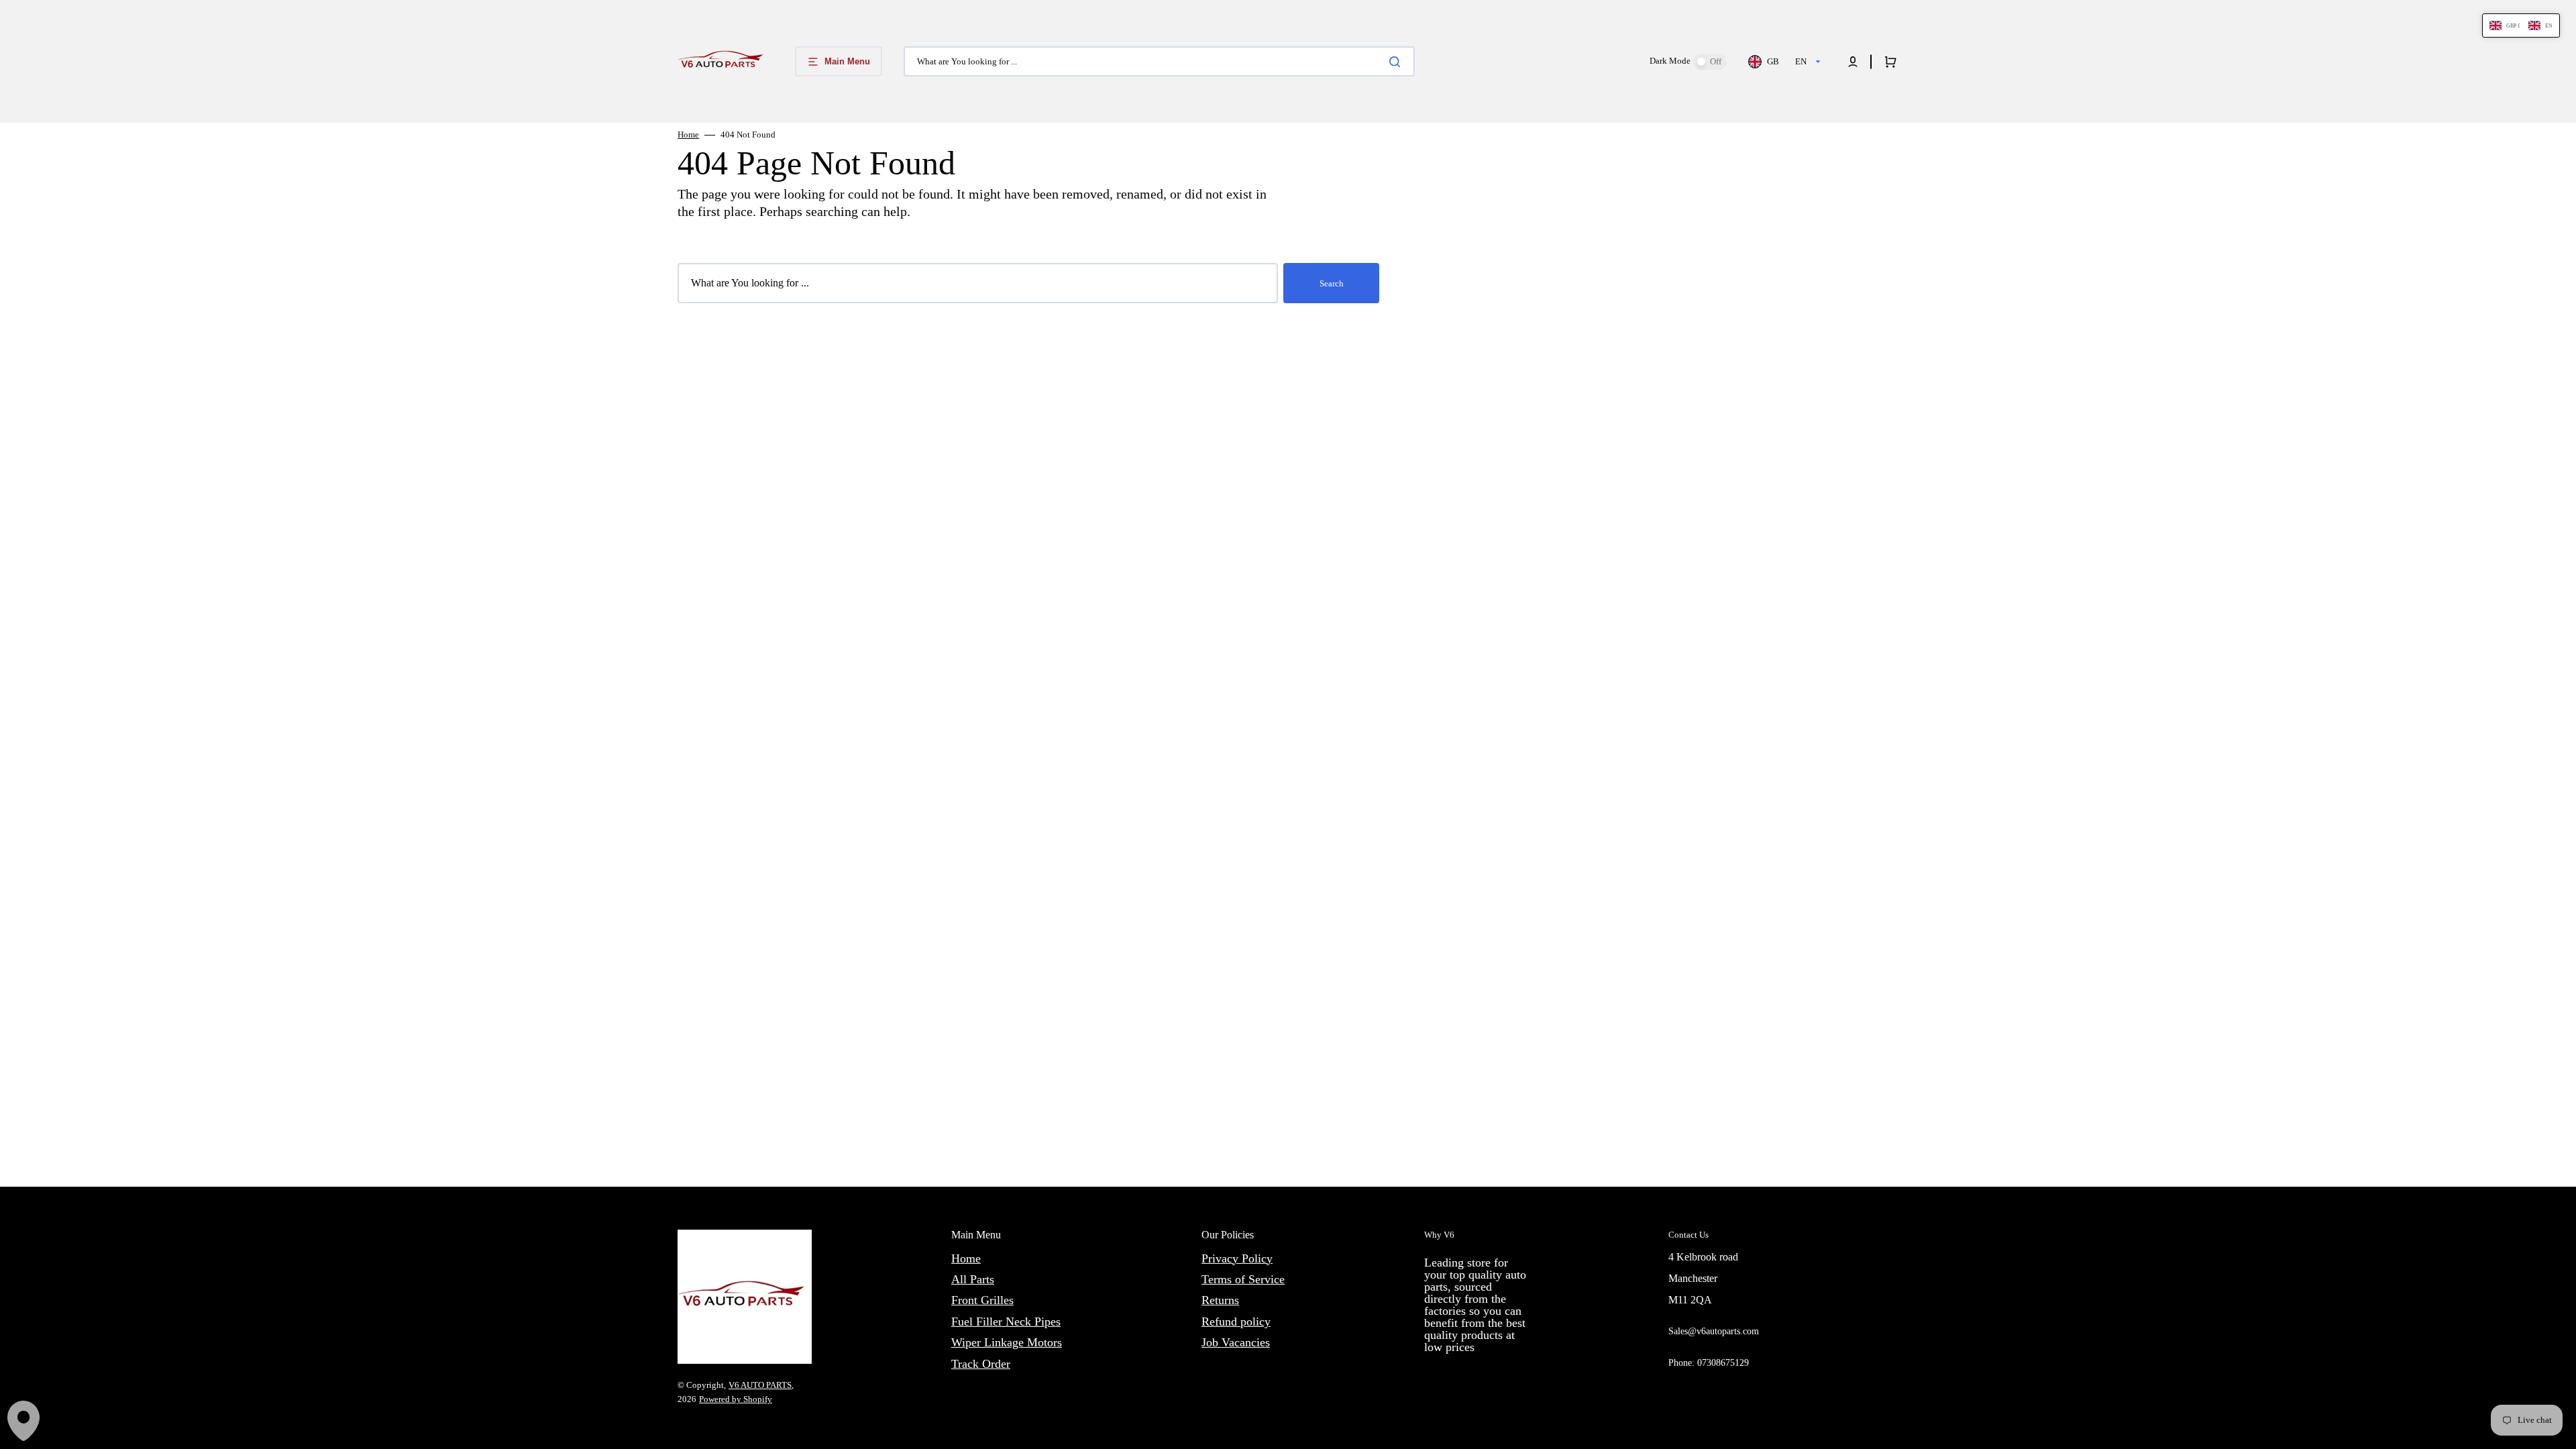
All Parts (973, 1279)
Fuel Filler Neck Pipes (1006, 1322)
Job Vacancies (1236, 1342)
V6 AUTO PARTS (760, 1385)
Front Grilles (982, 1300)
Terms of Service (1243, 1279)
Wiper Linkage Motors (1007, 1342)
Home (688, 135)
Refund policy (1236, 1322)
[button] (1853, 62)
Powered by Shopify (736, 1399)
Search (1332, 283)
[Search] (1397, 62)
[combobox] (1159, 61)
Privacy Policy (1237, 1258)
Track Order (981, 1364)
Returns (1220, 1300)
